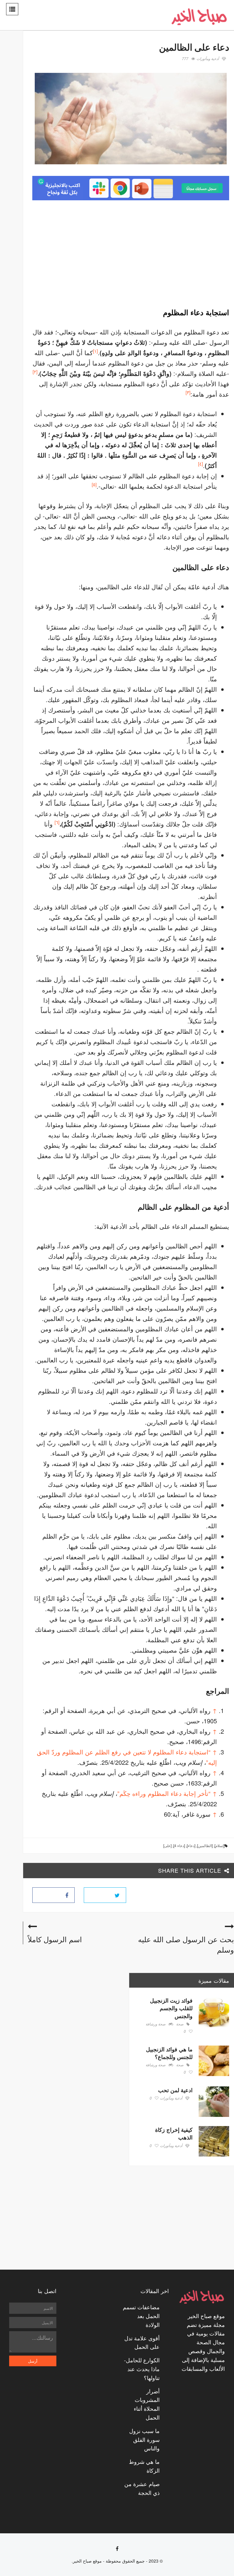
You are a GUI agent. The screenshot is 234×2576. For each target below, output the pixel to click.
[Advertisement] (178, 252)
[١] (95, 351)
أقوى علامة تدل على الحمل (142, 2342)
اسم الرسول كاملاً (55, 1939)
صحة (180, 2024)
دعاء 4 (179, 1845)
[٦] (57, 822)
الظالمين (205, 1845)
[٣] (188, 392)
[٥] (94, 484)
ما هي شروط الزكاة (144, 2466)
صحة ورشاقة (156, 2024)
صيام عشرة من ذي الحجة (142, 2488)
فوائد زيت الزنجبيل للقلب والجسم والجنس (171, 2008)
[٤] (200, 464)
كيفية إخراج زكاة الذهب (174, 2134)
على (167, 1845)
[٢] (35, 371)
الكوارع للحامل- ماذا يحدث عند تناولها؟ (142, 2369)
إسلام (220, 1845)
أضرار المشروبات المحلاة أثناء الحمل (147, 2404)
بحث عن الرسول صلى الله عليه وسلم (186, 1944)
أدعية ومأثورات (208, 59)
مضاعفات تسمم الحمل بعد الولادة (141, 2316)
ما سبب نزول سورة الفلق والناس (144, 2439)
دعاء (191, 1845)
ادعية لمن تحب (175, 2090)
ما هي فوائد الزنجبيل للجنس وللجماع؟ (169, 2053)
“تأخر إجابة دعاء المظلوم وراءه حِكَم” (164, 1793)
